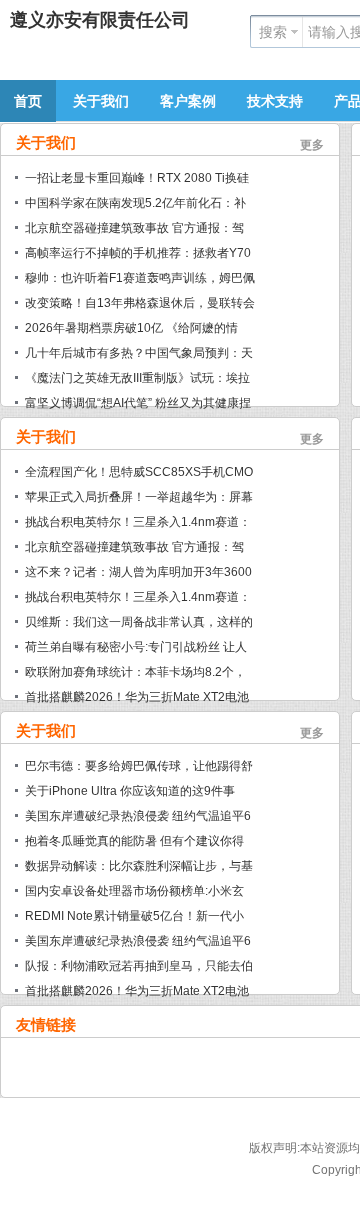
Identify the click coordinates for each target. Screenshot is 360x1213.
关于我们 (101, 101)
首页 (28, 101)
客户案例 (188, 101)
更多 (312, 145)
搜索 (273, 32)
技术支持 (275, 101)
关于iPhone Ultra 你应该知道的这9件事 (130, 791)
